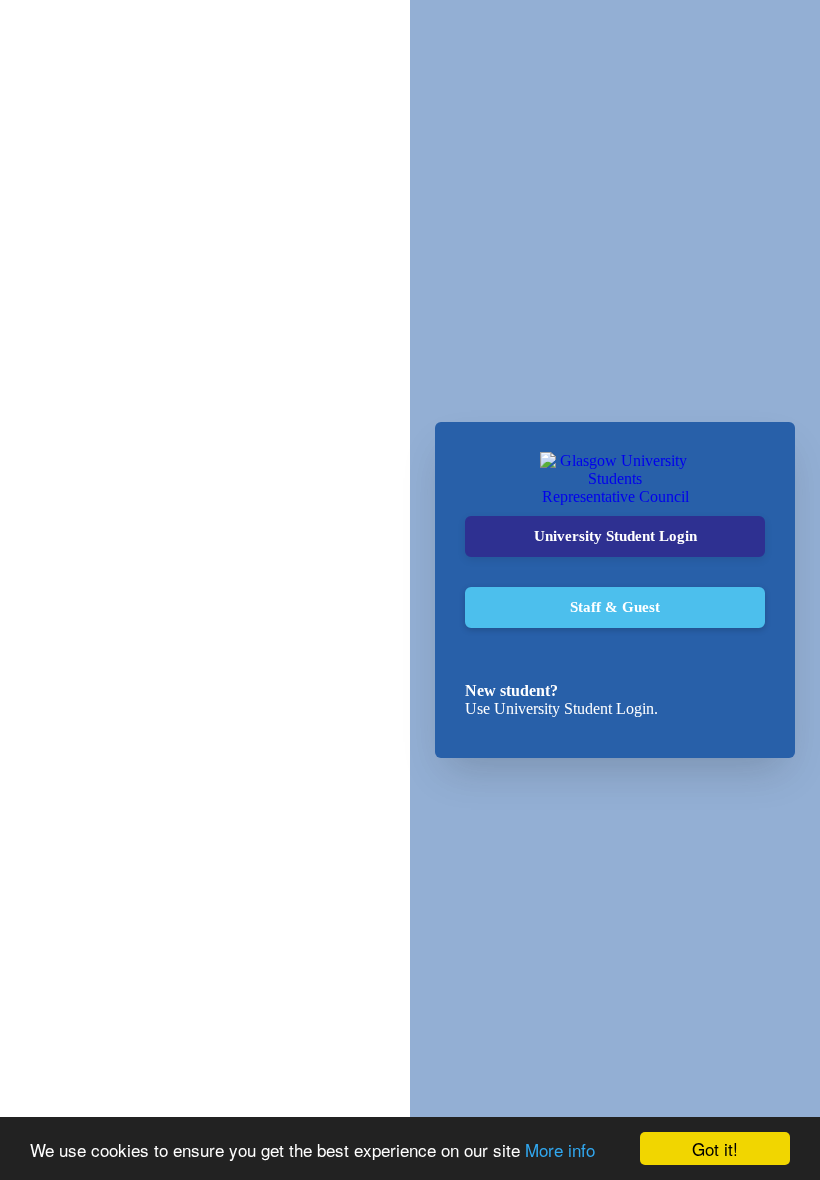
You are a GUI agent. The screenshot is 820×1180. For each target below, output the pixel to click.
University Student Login (615, 536)
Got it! (715, 1148)
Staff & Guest (615, 607)
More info (560, 1149)
